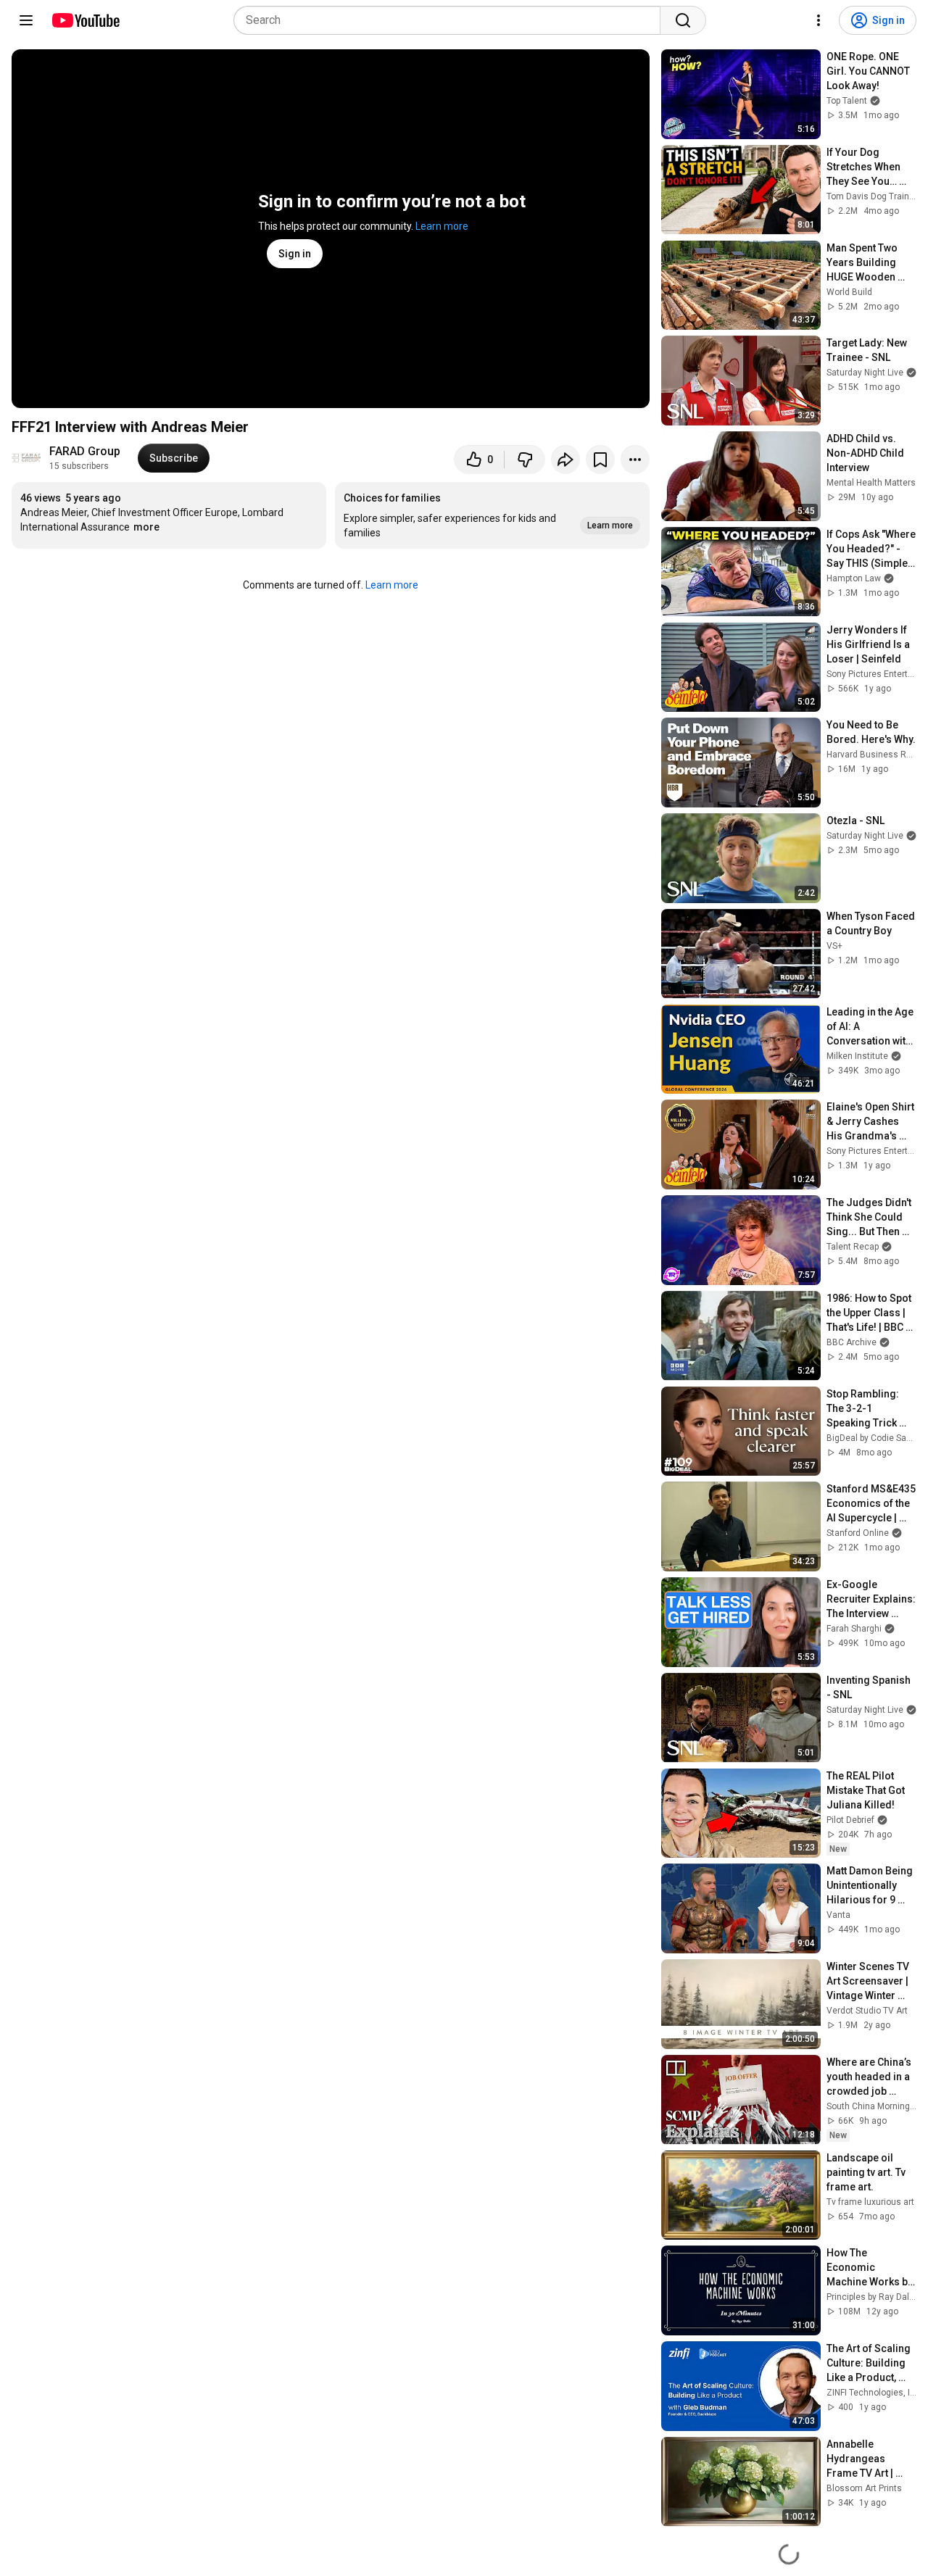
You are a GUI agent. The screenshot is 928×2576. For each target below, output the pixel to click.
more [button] (146, 527)
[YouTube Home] (85, 20)
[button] (492, 515)
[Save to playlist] (600, 460)
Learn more (442, 226)
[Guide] (26, 20)
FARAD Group (85, 451)
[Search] (683, 20)
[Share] (565, 460)
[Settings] (819, 20)
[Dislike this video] (525, 460)
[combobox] (451, 20)
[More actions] (635, 460)
